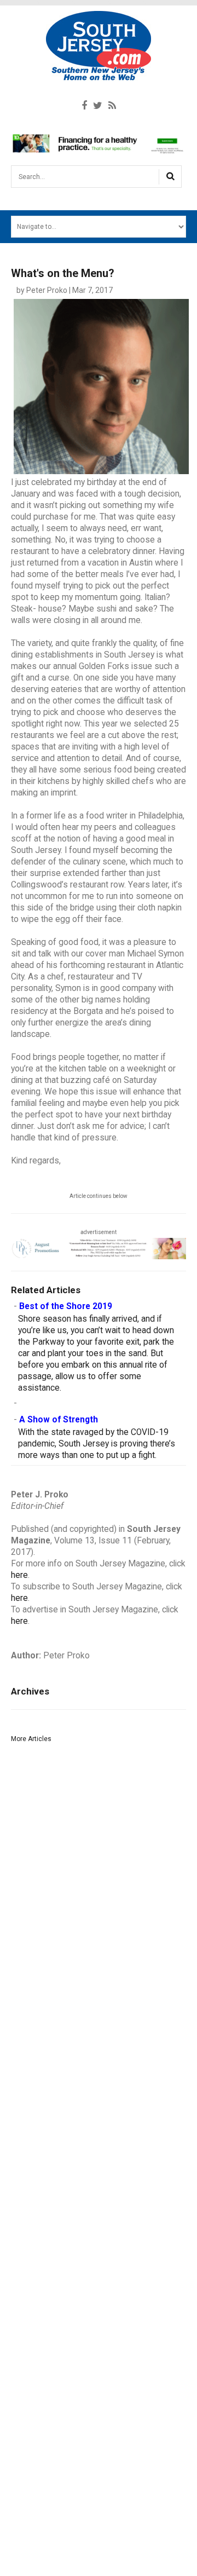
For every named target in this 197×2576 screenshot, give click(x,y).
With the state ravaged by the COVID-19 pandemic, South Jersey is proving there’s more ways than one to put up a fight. (97, 1444)
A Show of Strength (59, 1420)
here (19, 1575)
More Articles (31, 1739)
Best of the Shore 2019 (66, 1306)
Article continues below (99, 1196)
